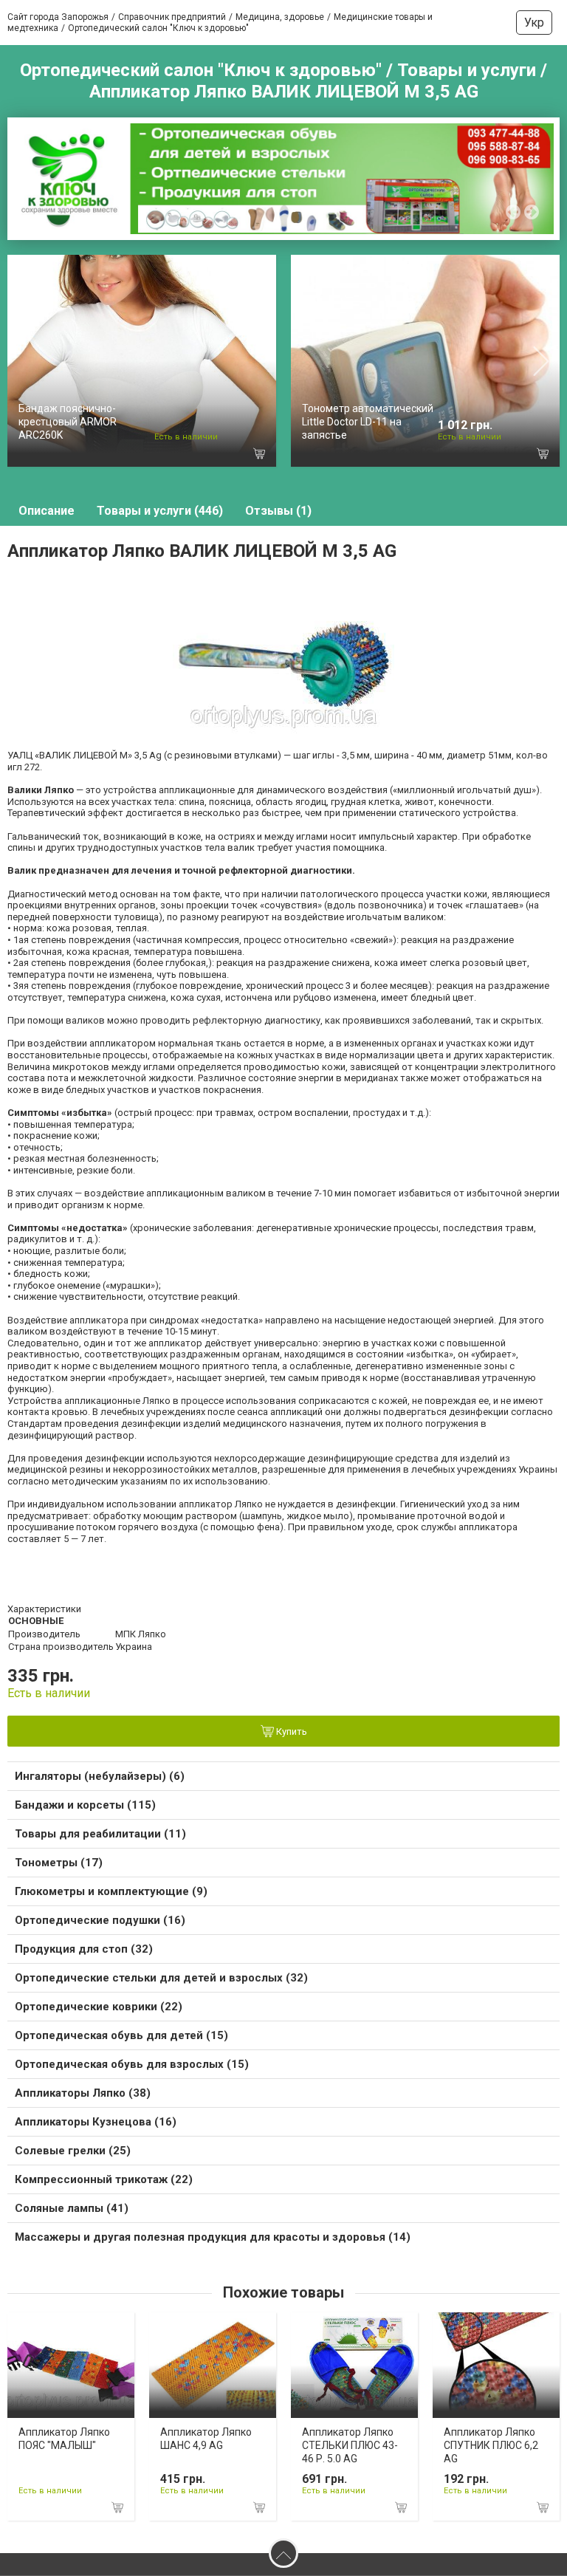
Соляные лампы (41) (72, 2208)
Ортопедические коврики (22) (99, 2007)
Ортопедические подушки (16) (100, 1920)
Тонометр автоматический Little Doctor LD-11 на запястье (368, 422)
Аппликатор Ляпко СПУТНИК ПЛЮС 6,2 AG (491, 2445)
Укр (534, 23)
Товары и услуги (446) (160, 511)
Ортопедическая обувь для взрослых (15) (132, 2064)
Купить (291, 1731)
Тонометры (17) (59, 1863)
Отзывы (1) (278, 511)
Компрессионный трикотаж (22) (104, 2179)
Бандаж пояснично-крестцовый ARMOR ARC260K (68, 422)
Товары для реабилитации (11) (100, 1834)
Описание (47, 511)
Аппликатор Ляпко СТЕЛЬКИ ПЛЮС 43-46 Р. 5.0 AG (350, 2445)
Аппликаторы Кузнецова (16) (96, 2122)
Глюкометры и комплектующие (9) (111, 1891)
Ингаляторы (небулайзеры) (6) (100, 1776)
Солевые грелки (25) (73, 2151)
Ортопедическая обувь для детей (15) (121, 2035)
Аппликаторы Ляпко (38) (83, 2093)
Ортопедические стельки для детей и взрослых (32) (161, 1978)
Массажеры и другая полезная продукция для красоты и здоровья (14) (213, 2237)
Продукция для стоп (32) (84, 1949)
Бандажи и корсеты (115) (85, 1805)
